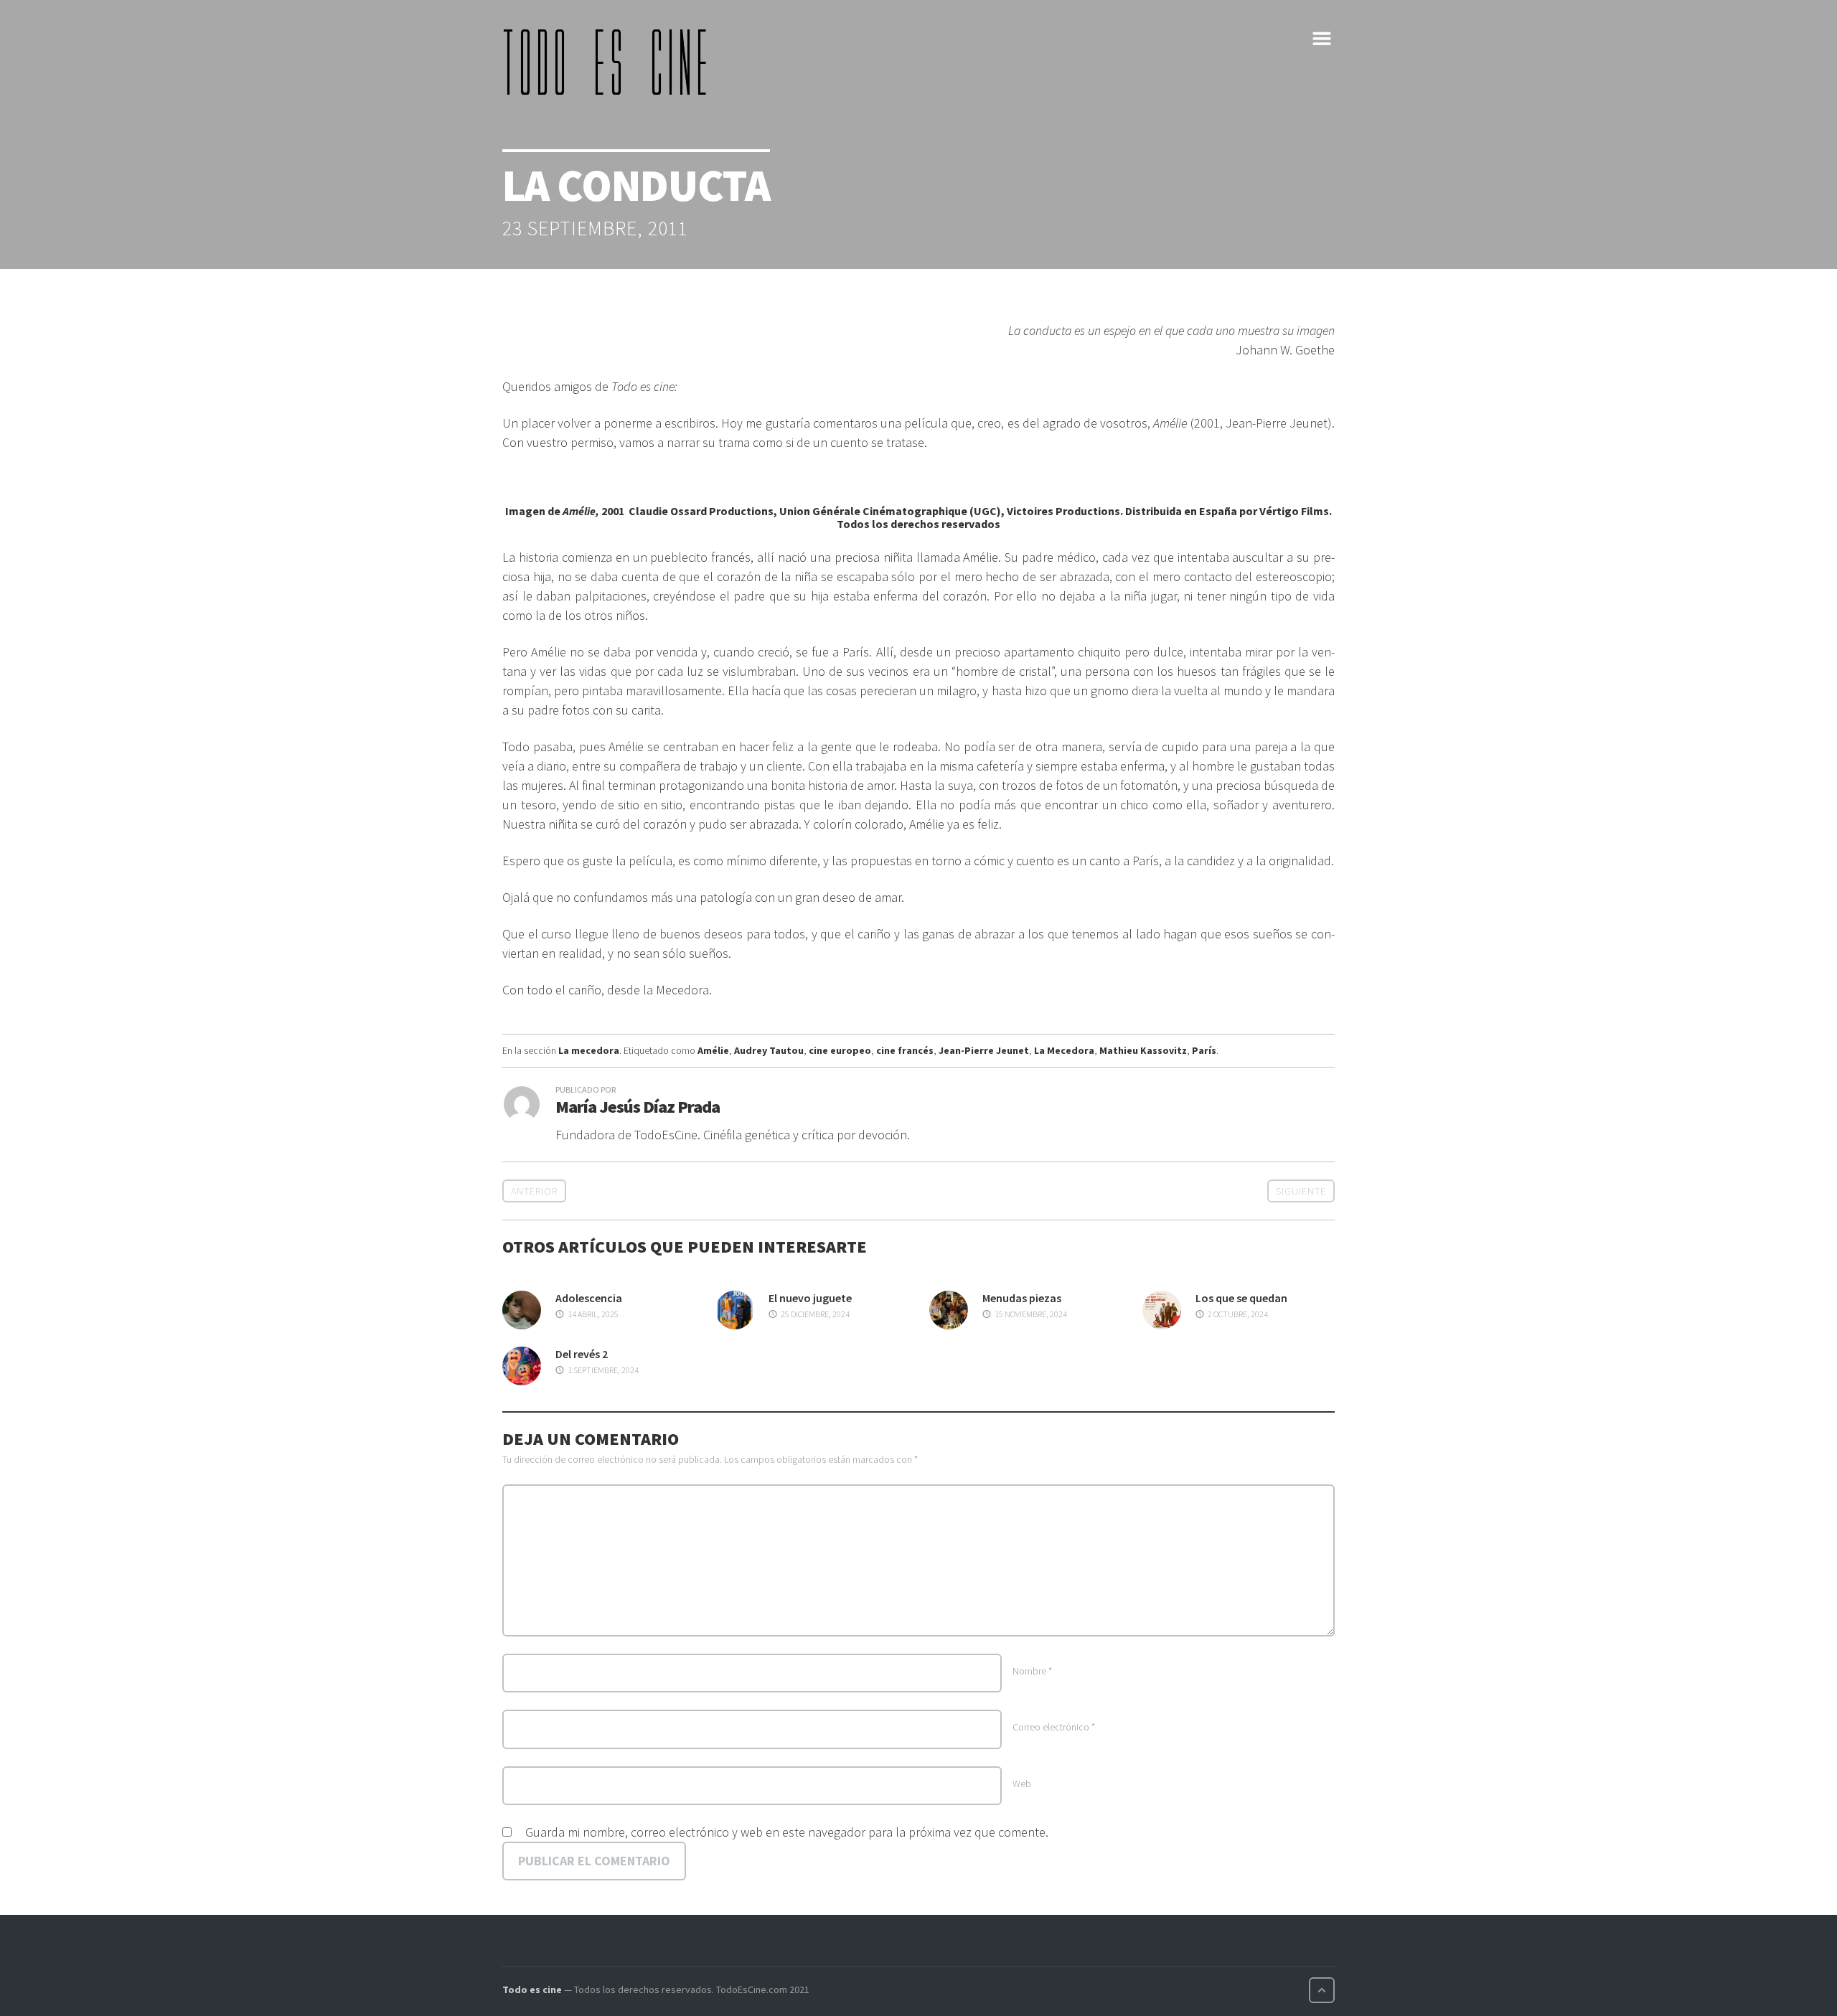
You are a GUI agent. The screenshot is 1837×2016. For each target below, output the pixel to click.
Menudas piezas (1022, 1298)
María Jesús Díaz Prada (638, 1107)
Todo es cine (532, 1989)
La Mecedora (1064, 1050)
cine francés (905, 1050)
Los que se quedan (1241, 1298)
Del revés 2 (582, 1354)
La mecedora (589, 1050)
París (1204, 1050)
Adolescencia (589, 1298)
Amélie (713, 1050)
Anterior (534, 1191)
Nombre (1032, 1671)
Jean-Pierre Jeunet (984, 1050)
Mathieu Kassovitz (1143, 1050)
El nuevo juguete (810, 1298)
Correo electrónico (1054, 1727)
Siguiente (1301, 1191)
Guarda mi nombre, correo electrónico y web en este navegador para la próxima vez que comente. (787, 1832)
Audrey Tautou (769, 1050)
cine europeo (840, 1050)
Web (1022, 1784)
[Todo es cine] (610, 62)
